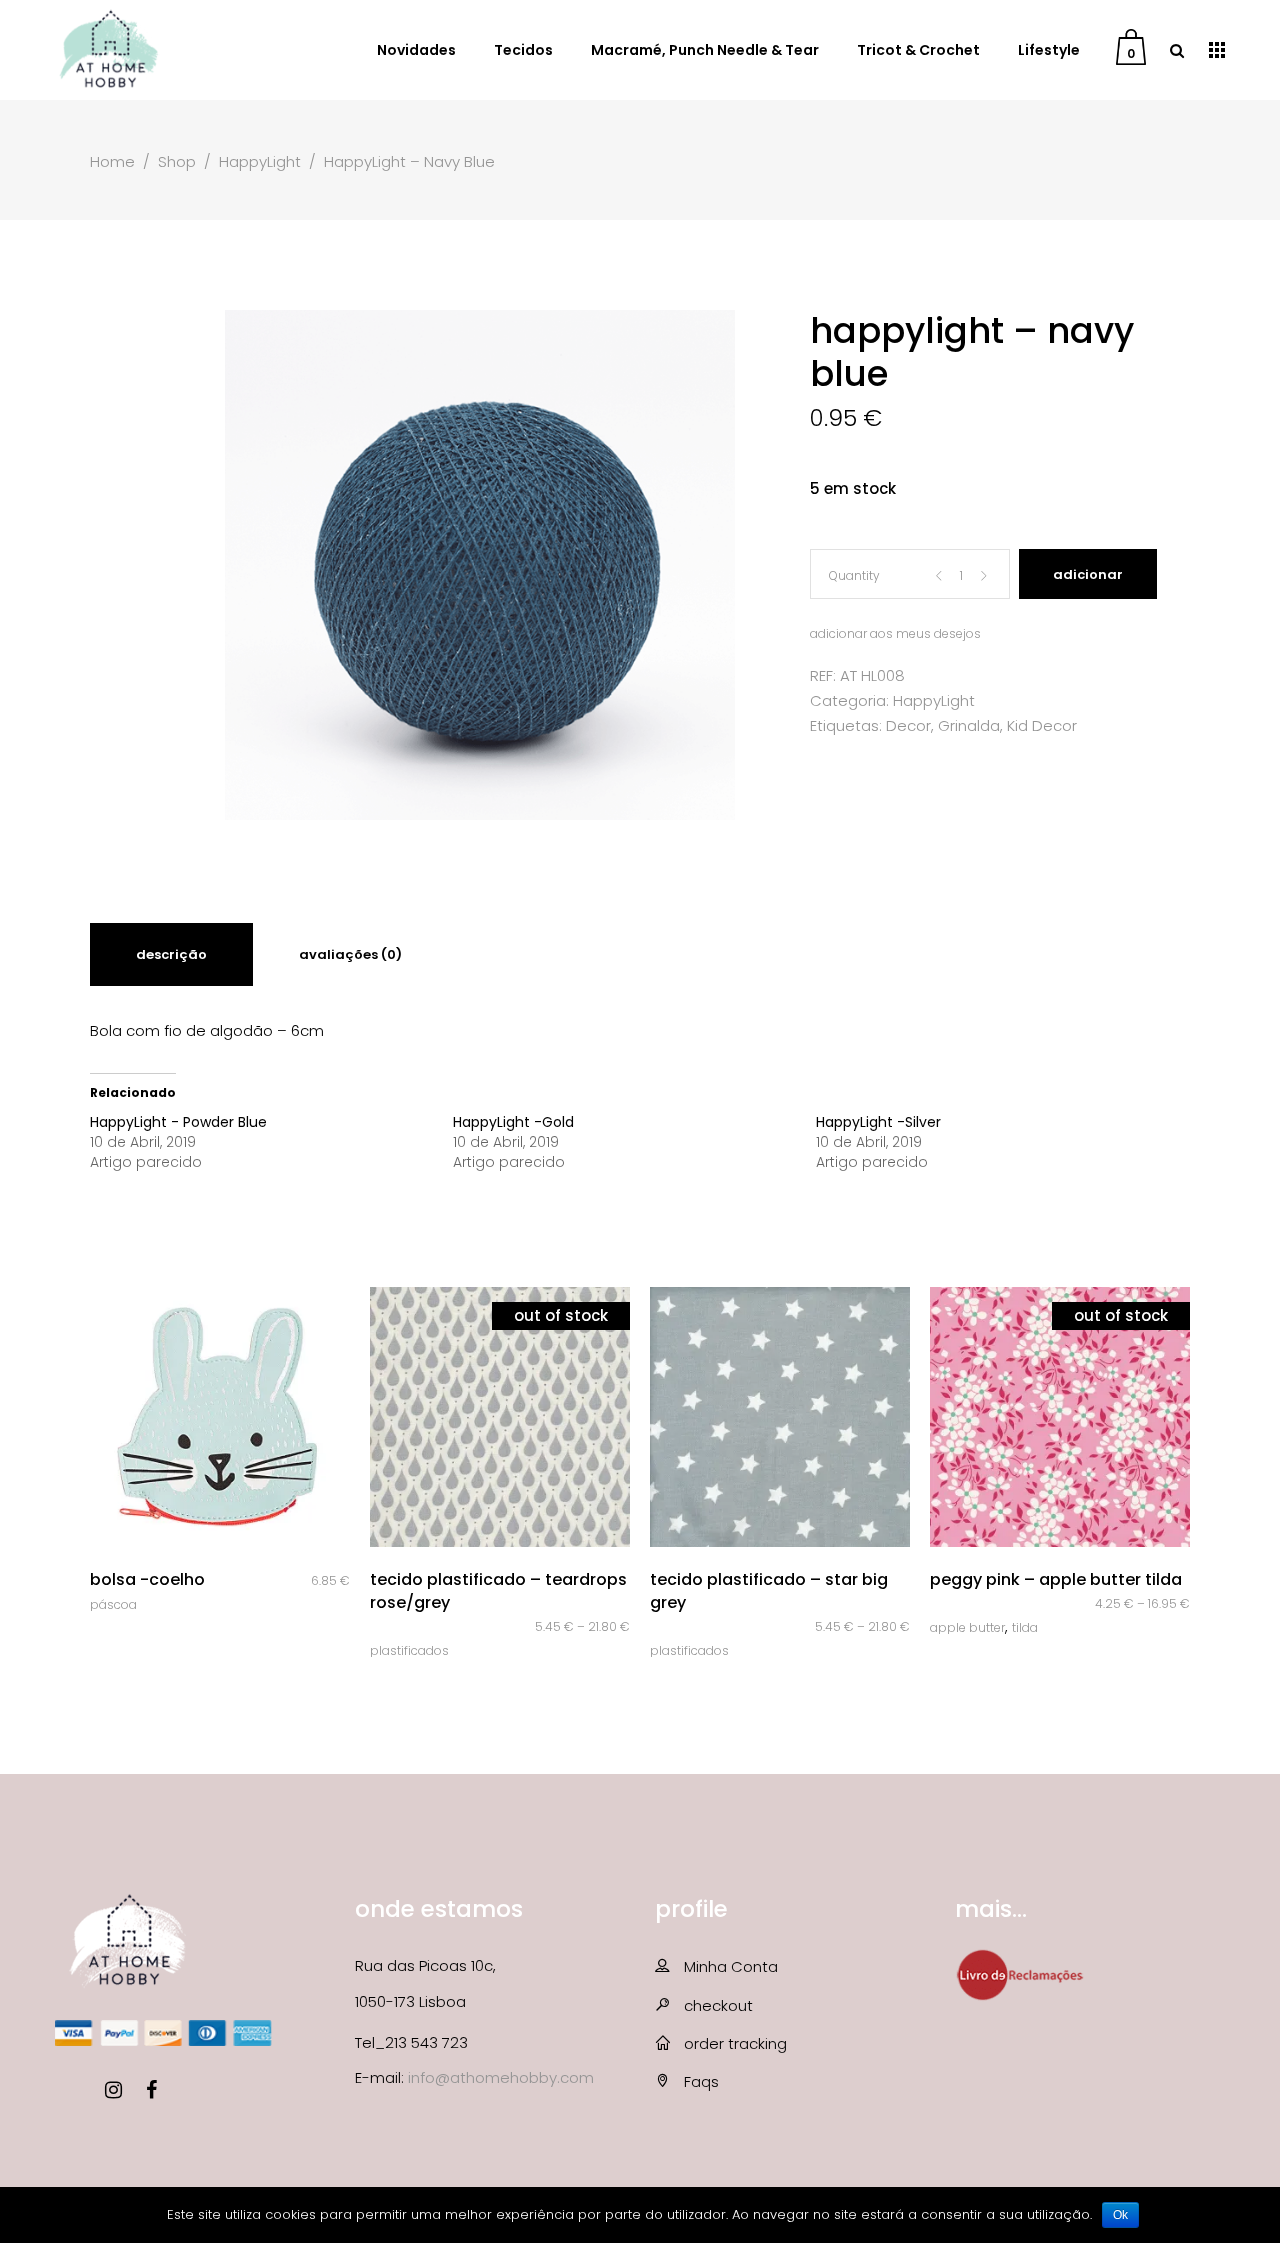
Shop (177, 161)
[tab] (171, 954)
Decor (908, 725)
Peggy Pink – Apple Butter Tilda (1056, 1579)
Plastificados (409, 1650)
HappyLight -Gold (513, 1122)
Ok (1120, 2215)
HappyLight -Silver (878, 1122)
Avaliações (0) (350, 954)
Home (112, 161)
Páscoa (113, 1604)
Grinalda (969, 725)
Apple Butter (967, 1627)
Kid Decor (1042, 725)
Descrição (171, 954)
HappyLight (260, 161)
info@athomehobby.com (501, 2077)
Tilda (1025, 1627)
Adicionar (1088, 574)
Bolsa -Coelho (147, 1579)
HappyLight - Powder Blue (178, 1122)
